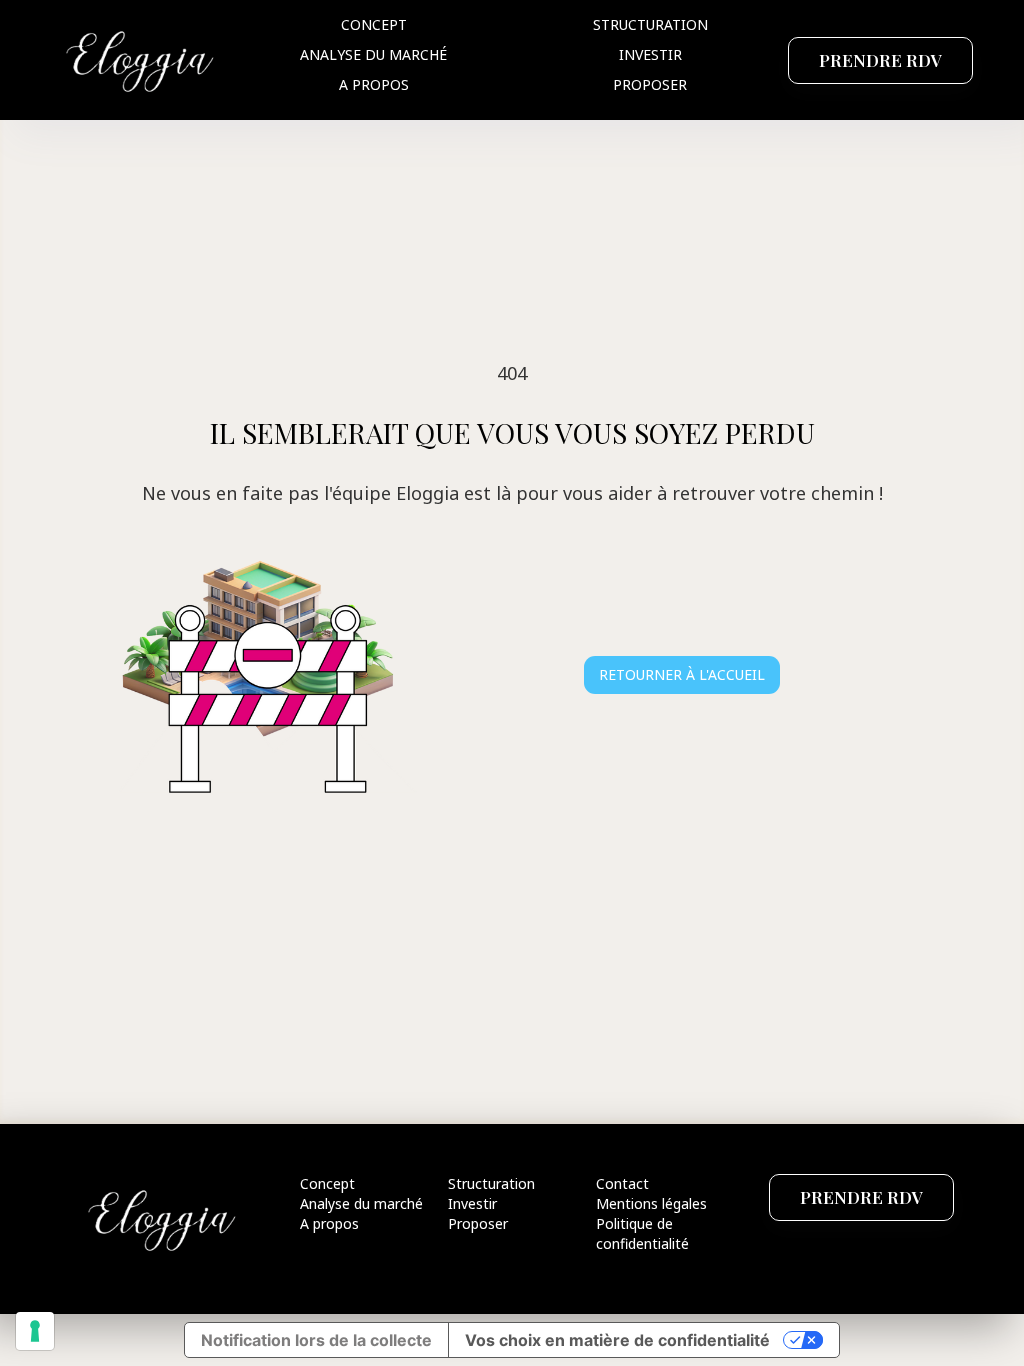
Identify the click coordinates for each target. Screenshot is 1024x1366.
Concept (374, 24)
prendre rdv (861, 1197)
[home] (141, 59)
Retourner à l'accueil (682, 674)
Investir (650, 54)
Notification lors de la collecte (316, 1340)
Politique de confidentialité (642, 1233)
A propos (374, 84)
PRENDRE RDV (880, 60)
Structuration (650, 24)
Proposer (650, 84)
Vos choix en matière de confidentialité (617, 1340)
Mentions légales (651, 1203)
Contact (622, 1183)
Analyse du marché (373, 54)
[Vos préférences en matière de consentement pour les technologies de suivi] (35, 1331)
